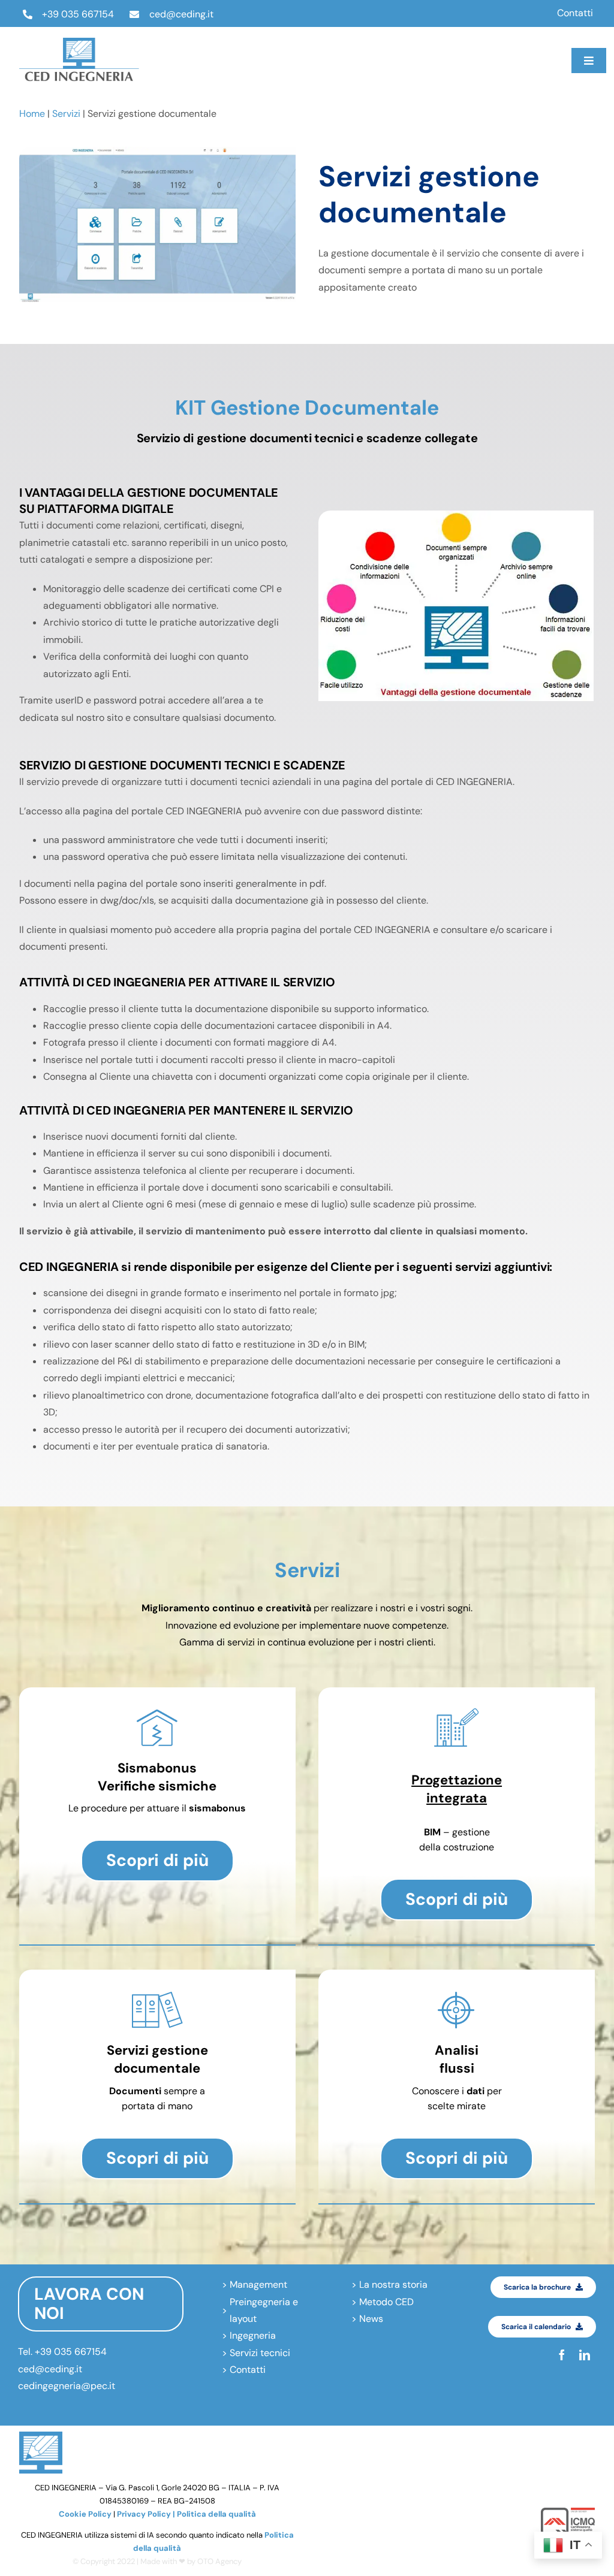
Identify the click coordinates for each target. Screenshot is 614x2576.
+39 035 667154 (78, 14)
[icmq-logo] (568, 2512)
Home (32, 114)
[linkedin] (423, 72)
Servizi (66, 114)
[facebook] (423, 49)
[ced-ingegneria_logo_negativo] (79, 42)
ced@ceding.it (181, 14)
